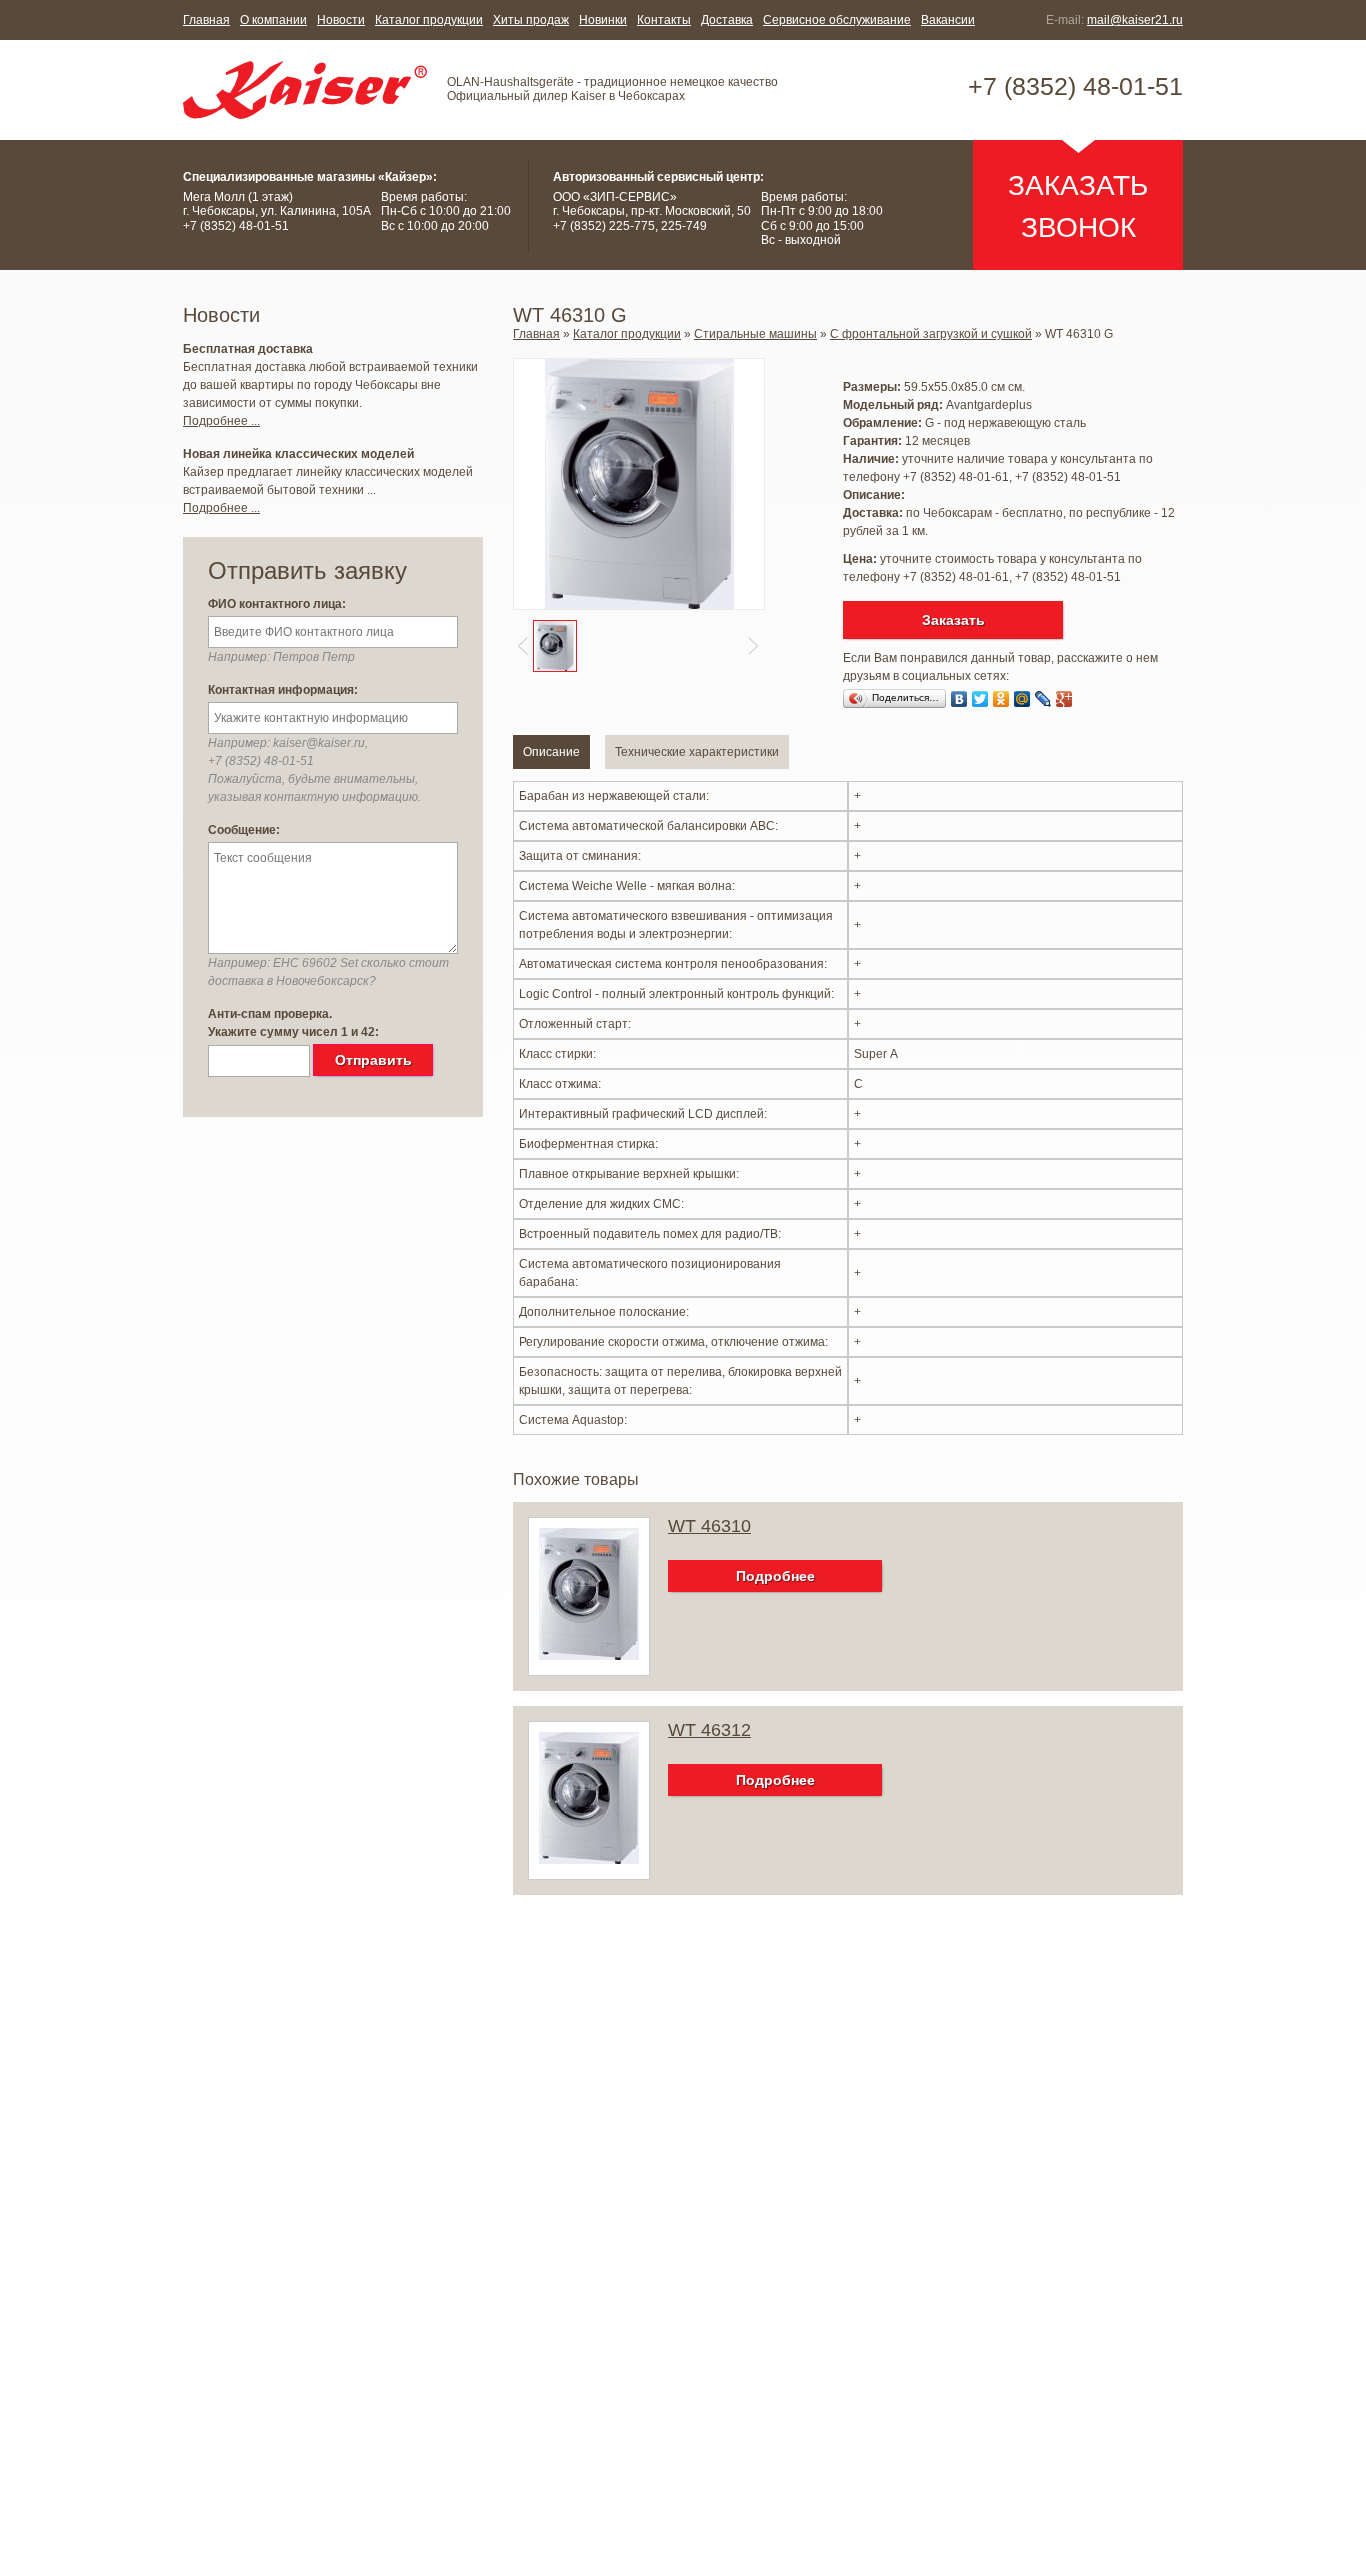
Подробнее (775, 1576)
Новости (341, 20)
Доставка (727, 20)
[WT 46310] (589, 1656)
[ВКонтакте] (959, 699)
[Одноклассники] (1001, 699)
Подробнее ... (221, 421)
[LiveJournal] (1043, 699)
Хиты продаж (531, 20)
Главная (206, 20)
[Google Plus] (1064, 699)
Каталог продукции (429, 20)
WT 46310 (709, 1526)
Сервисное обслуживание (837, 20)
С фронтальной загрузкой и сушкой (931, 334)
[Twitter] (980, 699)
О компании (273, 20)
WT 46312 (709, 1730)
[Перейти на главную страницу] (305, 90)
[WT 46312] (589, 1860)
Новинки (603, 20)
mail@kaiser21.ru (1135, 20)
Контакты (664, 20)
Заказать (953, 620)
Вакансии (948, 20)
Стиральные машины (755, 334)
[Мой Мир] (1022, 699)
